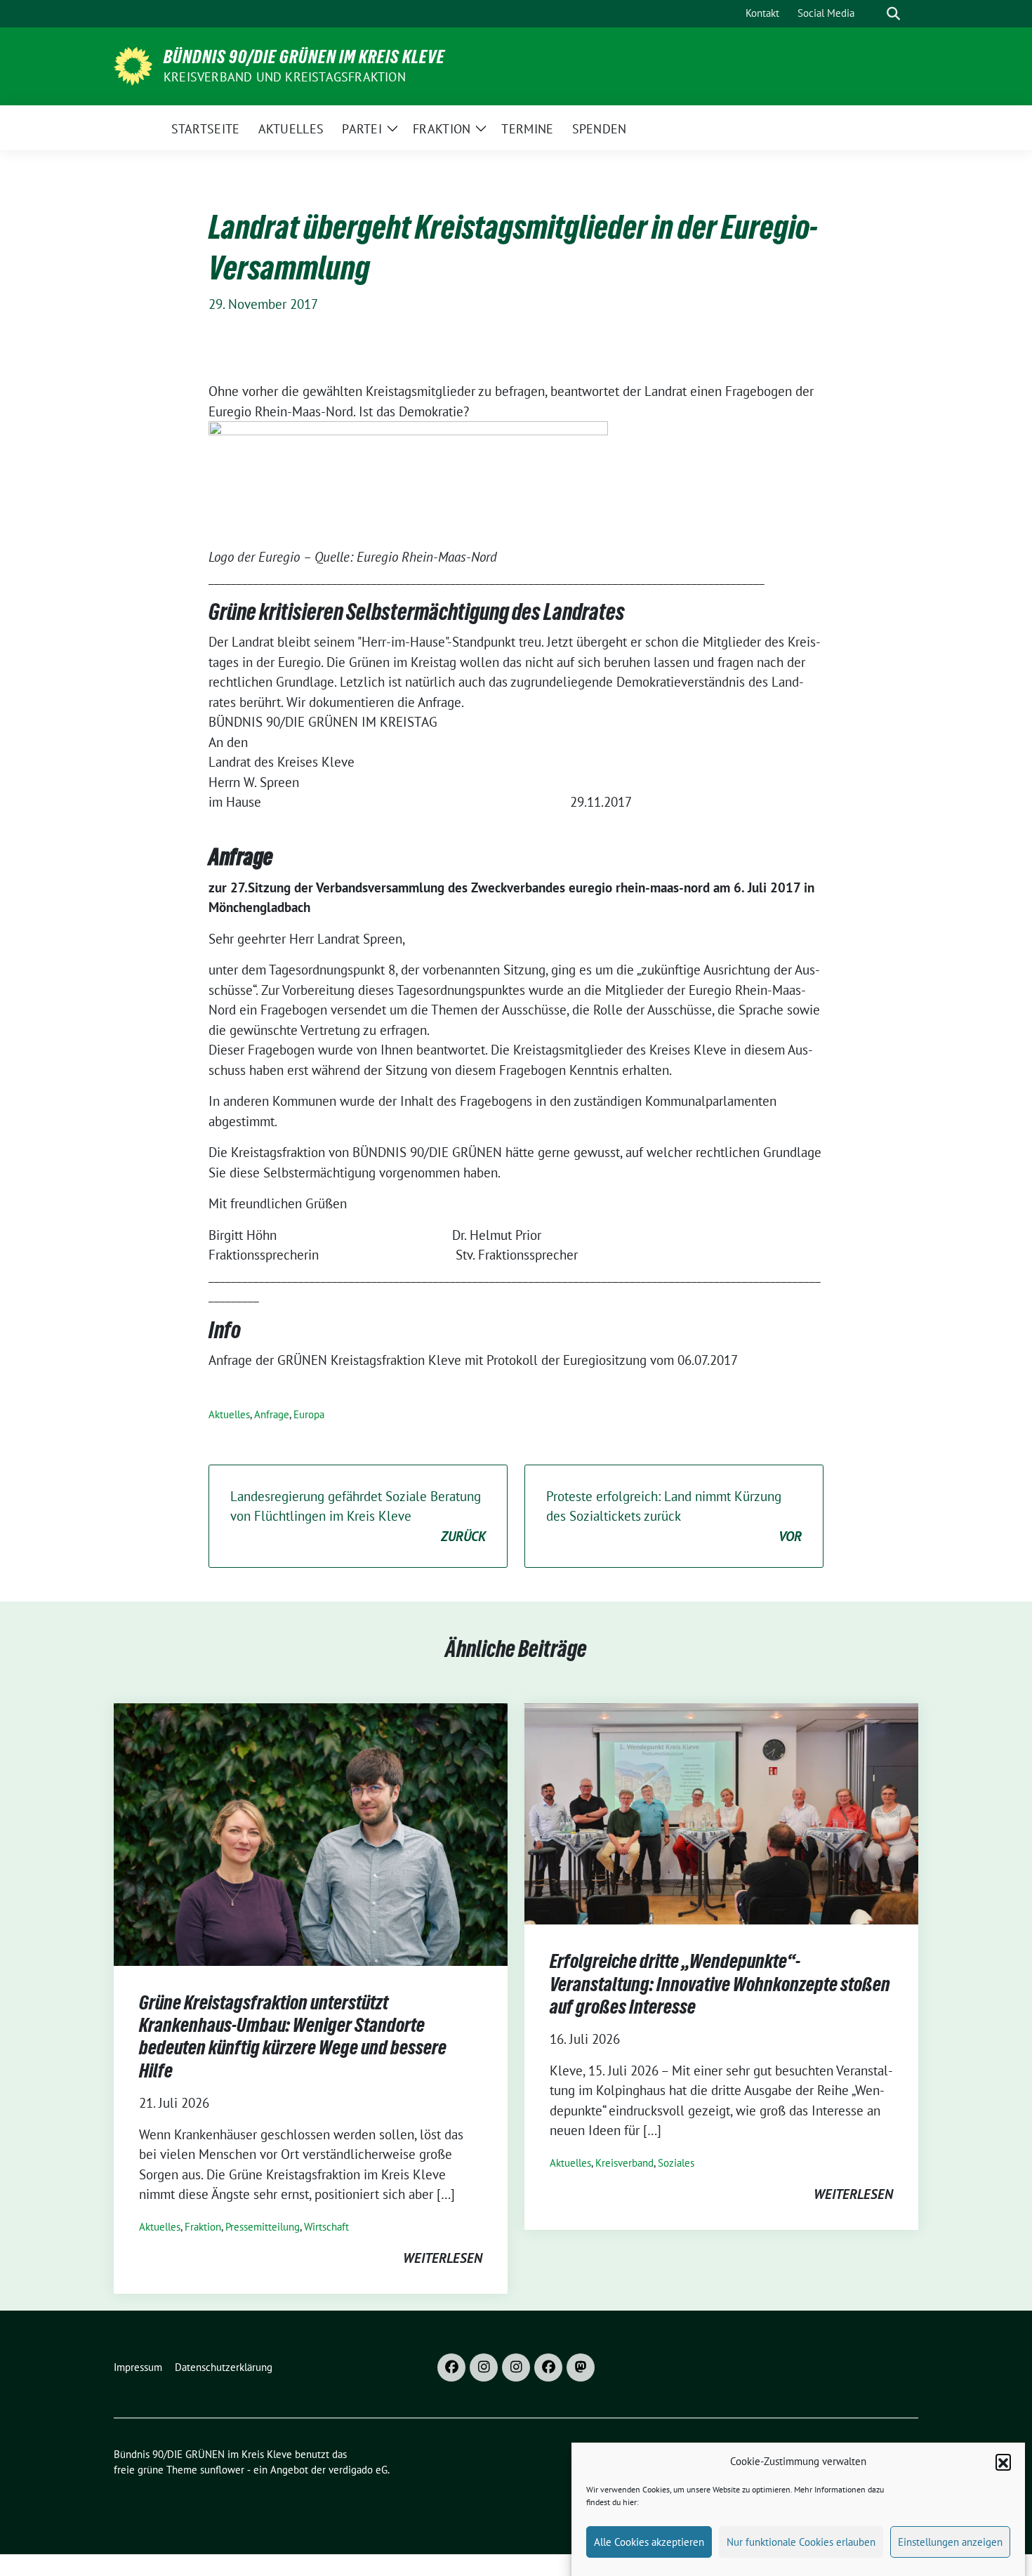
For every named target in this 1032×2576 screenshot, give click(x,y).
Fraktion (203, 2227)
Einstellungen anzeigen (950, 2542)
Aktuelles (229, 1414)
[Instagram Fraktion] (516, 2367)
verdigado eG (358, 2470)
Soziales (676, 2163)
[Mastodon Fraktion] (581, 2367)
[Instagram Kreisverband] (484, 2367)
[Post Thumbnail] (311, 1832)
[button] (1003, 2462)
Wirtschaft (326, 2227)
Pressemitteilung (263, 2227)
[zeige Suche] (893, 14)
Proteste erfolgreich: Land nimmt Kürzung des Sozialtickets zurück (674, 1516)
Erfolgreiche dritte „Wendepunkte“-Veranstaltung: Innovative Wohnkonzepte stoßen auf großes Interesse (720, 1984)
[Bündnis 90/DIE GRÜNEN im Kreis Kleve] (133, 65)
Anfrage (272, 1414)
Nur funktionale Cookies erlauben (801, 2542)
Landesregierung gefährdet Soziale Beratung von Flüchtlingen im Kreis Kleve (358, 1516)
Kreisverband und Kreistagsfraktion (285, 77)
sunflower (222, 2470)
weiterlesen (443, 2258)
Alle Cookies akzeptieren (649, 2542)
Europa (309, 1414)
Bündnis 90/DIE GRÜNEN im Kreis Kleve (304, 57)
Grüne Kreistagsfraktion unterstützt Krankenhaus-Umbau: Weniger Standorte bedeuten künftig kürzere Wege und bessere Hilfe (293, 2036)
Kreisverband (624, 2163)
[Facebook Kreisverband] (451, 2367)
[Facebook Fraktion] (548, 2367)
